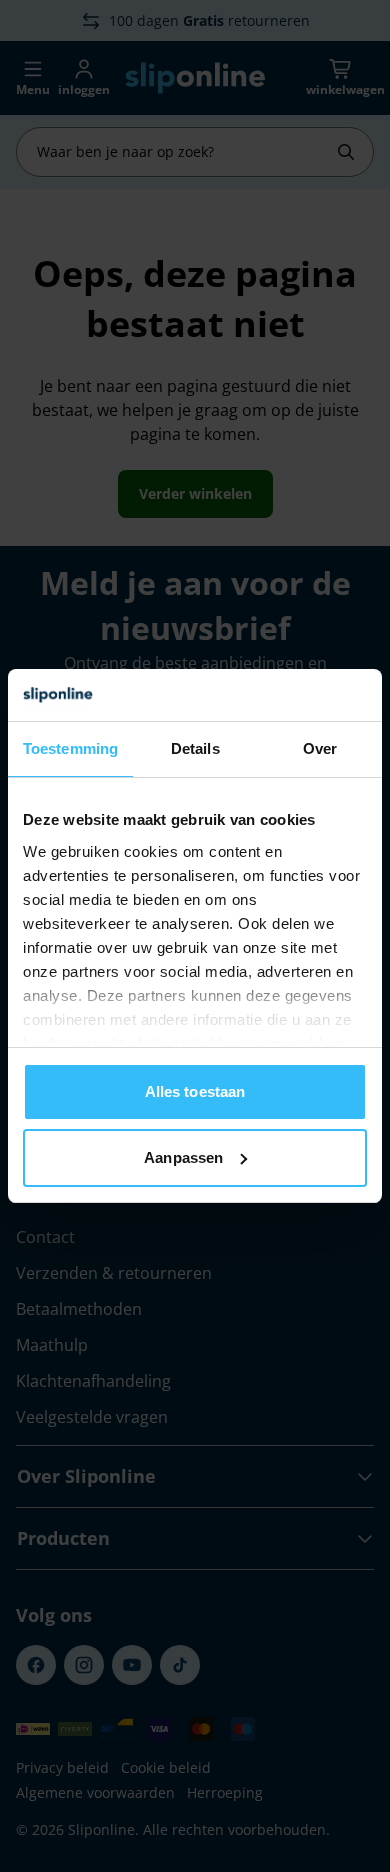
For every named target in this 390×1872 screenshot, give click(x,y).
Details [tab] (195, 748)
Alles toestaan (195, 1091)
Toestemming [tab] (70, 748)
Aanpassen (183, 1157)
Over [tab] (320, 748)
